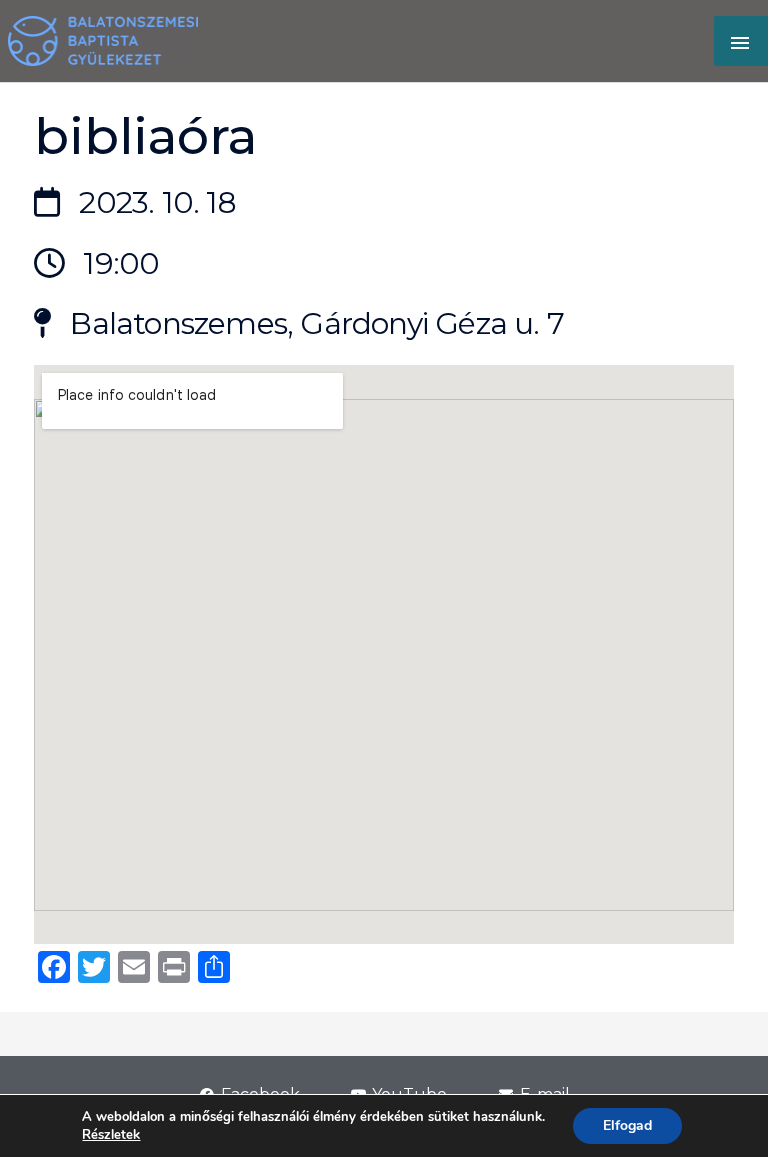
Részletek (111, 1135)
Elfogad (627, 1125)
